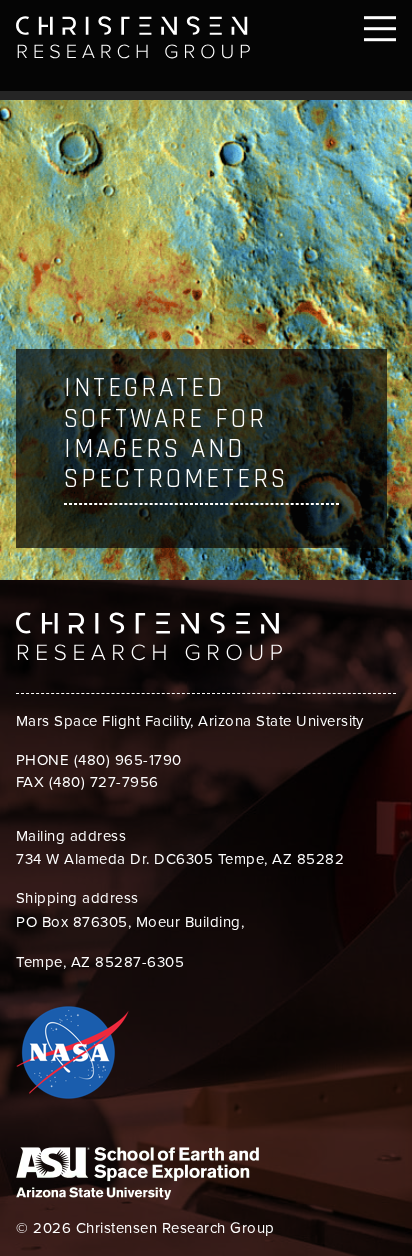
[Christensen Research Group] (149, 37)
